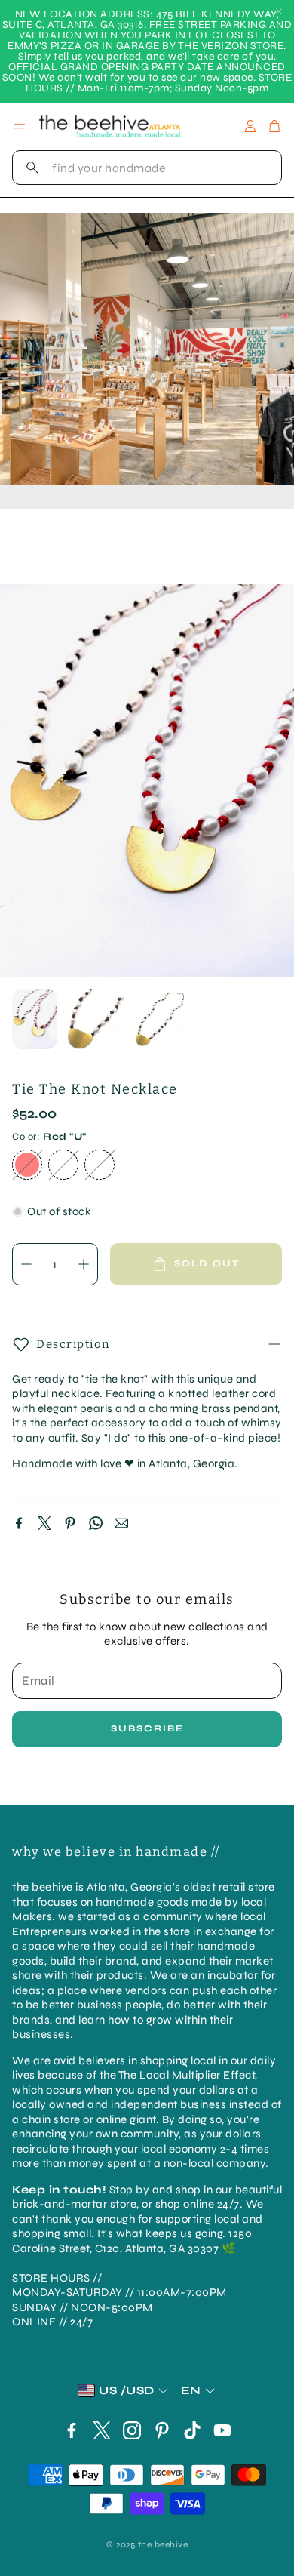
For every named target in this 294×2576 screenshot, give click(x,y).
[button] (147, 168)
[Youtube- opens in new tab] (222, 2430)
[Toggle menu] (20, 126)
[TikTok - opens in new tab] (192, 2430)
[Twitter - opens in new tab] (102, 2430)
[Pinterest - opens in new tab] (162, 2430)
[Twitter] (44, 1523)
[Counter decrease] (26, 1264)
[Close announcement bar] (279, 11)
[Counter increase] (84, 1264)
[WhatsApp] (96, 1523)
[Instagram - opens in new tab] (132, 2430)
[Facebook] (19, 1523)
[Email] (121, 1523)
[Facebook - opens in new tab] (72, 2430)
